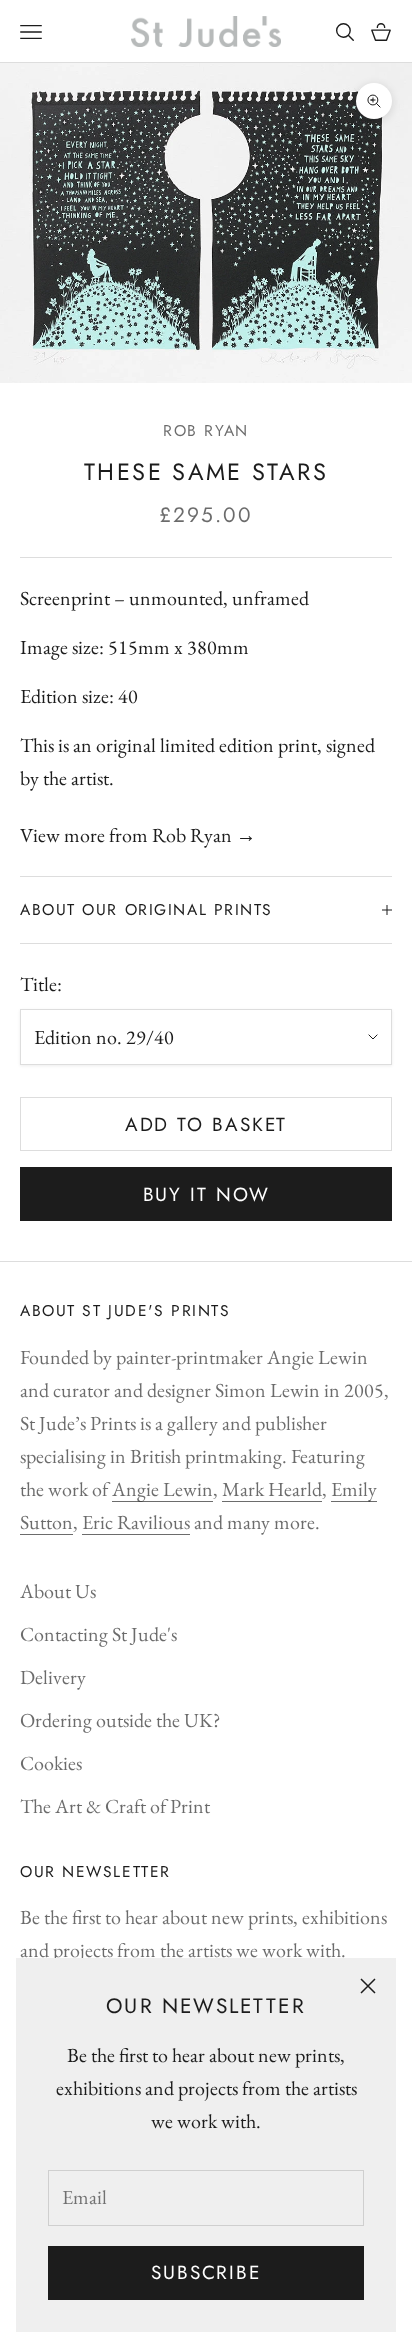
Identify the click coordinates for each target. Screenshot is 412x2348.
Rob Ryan (205, 430)
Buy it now (206, 1194)
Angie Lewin (162, 1489)
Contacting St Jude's (98, 1634)
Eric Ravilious (136, 1522)
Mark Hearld (272, 1489)
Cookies (51, 1763)
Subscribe (206, 2272)
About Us (58, 1591)
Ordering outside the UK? (120, 1720)
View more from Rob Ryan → (138, 835)
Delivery (53, 1677)
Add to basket (206, 1124)
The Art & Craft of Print (115, 1806)
